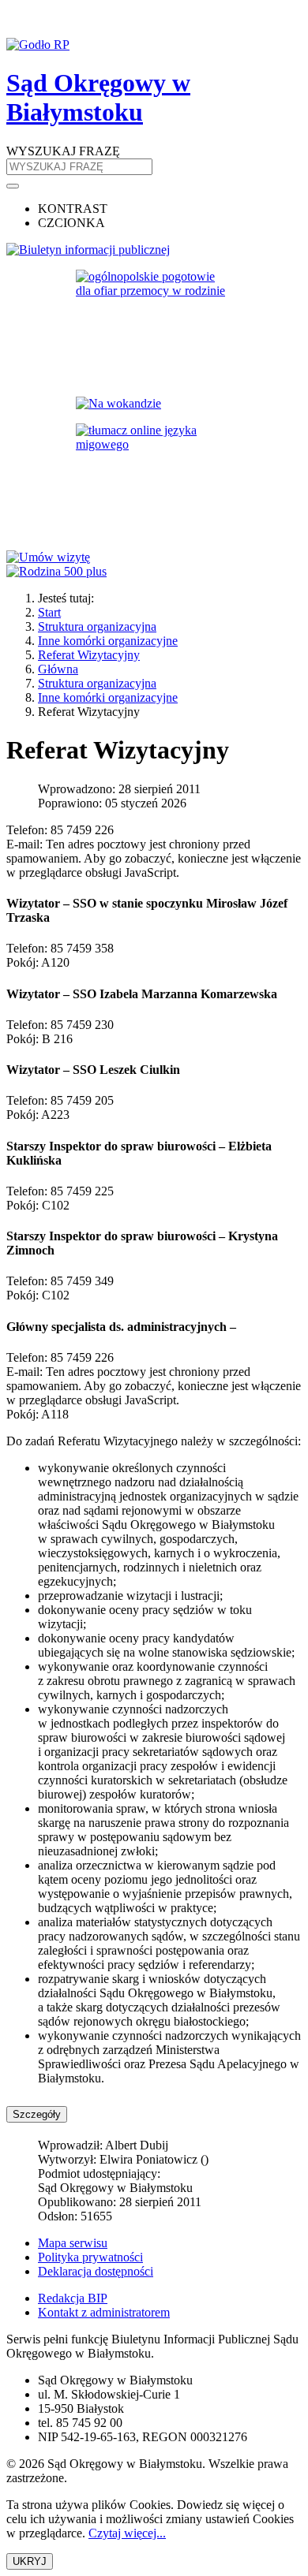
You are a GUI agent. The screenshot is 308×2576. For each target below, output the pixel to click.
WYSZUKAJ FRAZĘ (63, 151)
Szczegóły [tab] (37, 2114)
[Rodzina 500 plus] (154, 572)
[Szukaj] (13, 186)
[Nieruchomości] (154, 404)
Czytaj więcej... (127, 2533)
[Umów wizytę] (154, 557)
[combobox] (79, 167)
